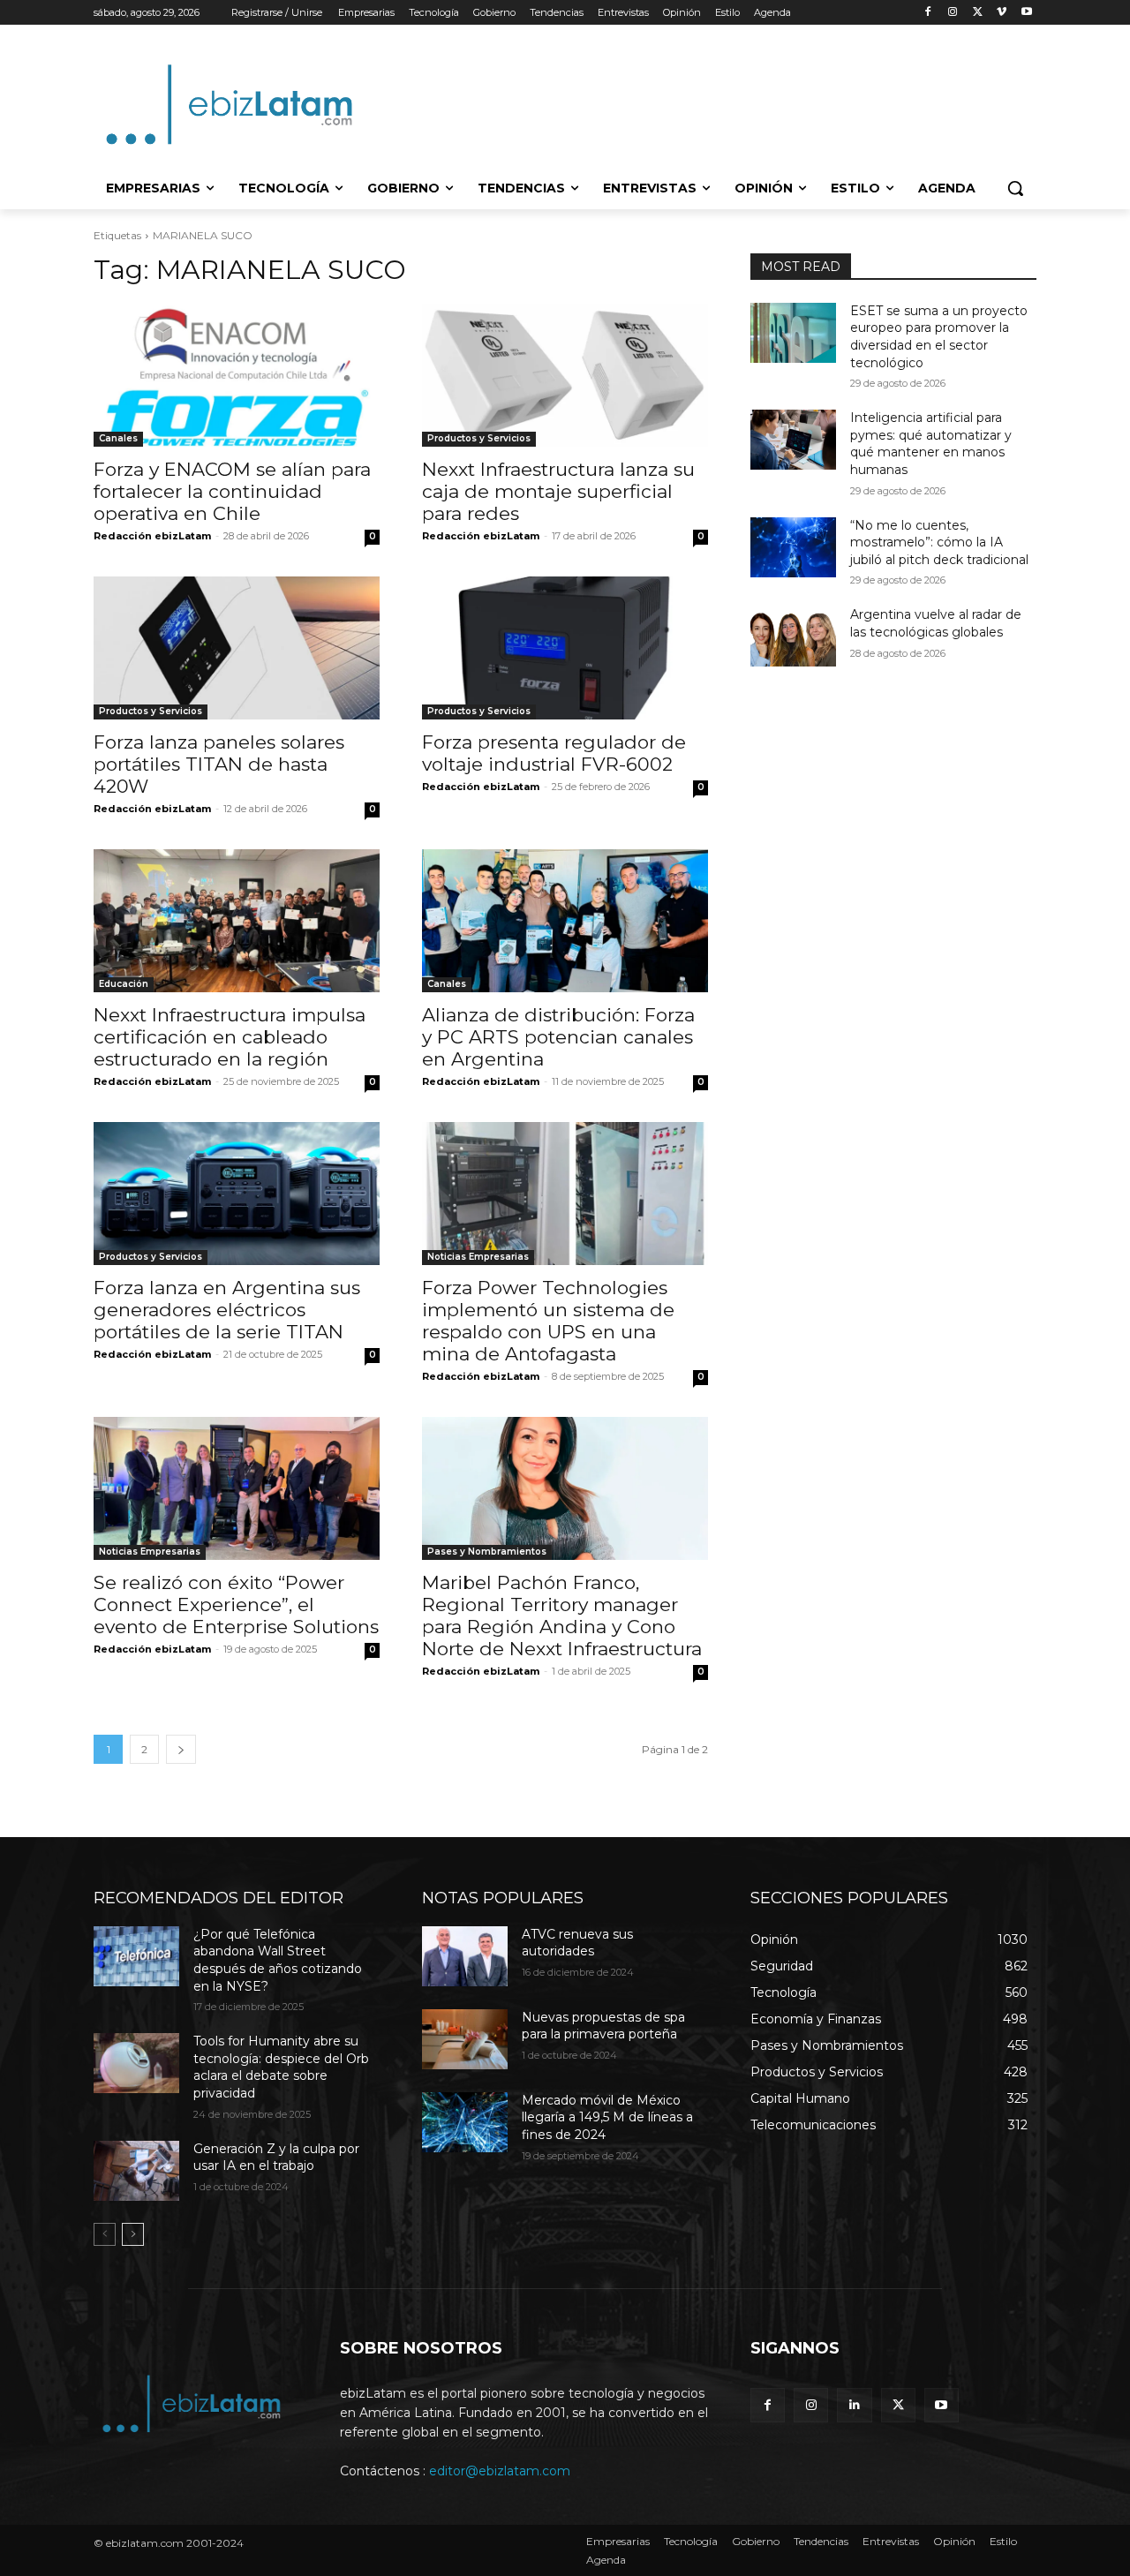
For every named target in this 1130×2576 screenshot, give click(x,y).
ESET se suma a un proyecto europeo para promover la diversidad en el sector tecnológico (939, 337)
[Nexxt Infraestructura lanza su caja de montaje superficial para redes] (565, 375)
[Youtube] (1026, 13)
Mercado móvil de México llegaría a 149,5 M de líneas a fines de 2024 (607, 2117)
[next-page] (181, 1749)
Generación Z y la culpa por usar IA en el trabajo (276, 2158)
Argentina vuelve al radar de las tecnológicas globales (936, 623)
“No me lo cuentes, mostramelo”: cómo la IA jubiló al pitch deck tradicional (939, 542)
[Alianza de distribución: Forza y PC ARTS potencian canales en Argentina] (565, 921)
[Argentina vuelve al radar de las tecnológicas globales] (793, 636)
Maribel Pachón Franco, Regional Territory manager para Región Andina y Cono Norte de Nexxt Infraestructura (562, 1616)
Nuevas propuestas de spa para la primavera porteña (603, 2026)
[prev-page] (105, 2234)
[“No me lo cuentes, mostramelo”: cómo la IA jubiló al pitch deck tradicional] (793, 547)
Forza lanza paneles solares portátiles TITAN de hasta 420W (219, 764)
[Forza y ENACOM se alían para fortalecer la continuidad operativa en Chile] (237, 375)
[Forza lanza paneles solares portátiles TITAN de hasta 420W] (237, 648)
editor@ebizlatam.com (500, 2471)
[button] (1015, 188)
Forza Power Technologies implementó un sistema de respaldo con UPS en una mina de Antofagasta (548, 1321)
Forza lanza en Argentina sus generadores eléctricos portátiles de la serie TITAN (227, 1310)
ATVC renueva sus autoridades (577, 1943)
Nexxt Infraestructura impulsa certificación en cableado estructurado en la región (230, 1037)
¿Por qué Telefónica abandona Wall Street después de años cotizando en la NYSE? (278, 1960)
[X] (978, 13)
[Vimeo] (1002, 13)
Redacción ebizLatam (152, 536)
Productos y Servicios (479, 438)
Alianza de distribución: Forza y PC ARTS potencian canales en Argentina (558, 1037)
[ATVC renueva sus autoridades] (465, 1956)
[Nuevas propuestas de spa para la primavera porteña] (465, 2039)
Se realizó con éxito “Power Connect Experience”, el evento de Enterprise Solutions (236, 1604)
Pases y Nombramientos (487, 1552)
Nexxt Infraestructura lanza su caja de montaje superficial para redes (558, 491)
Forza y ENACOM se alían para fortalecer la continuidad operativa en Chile (232, 491)
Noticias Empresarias (478, 1257)
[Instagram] (953, 13)
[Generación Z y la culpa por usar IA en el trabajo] (136, 2171)
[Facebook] (928, 13)
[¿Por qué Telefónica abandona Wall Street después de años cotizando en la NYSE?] (136, 1956)
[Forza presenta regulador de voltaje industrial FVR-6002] (565, 648)
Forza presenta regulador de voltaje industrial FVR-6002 (554, 753)
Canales (118, 438)
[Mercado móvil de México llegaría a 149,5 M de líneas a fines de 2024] (465, 2122)
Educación (124, 984)
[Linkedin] (854, 2405)
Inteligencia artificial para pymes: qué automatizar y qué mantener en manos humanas (931, 444)
